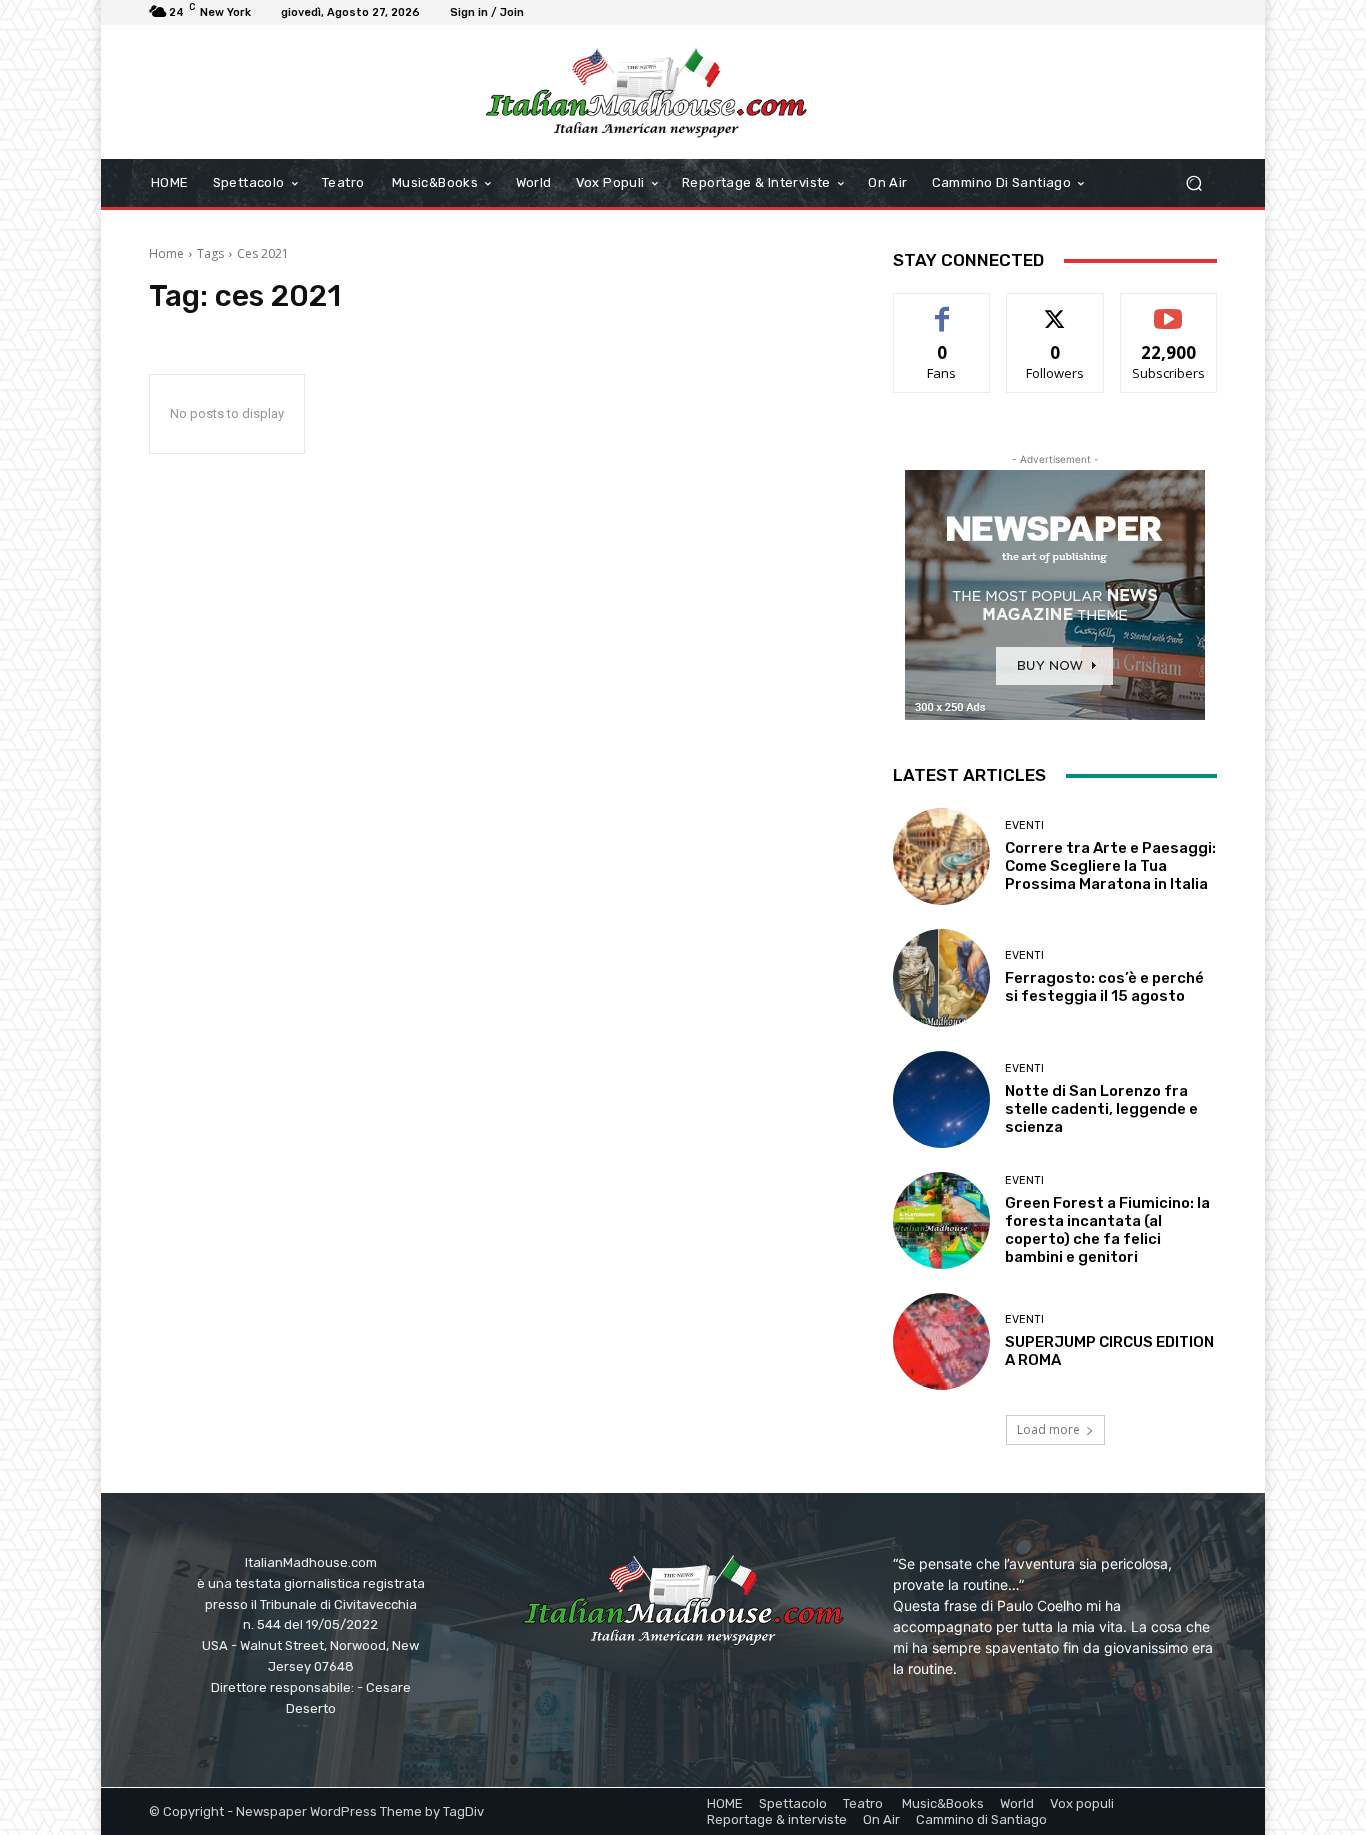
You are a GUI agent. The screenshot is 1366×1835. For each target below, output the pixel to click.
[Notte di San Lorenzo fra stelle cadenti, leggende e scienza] (941, 1099)
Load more (1048, 1429)
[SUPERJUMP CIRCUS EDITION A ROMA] (941, 1341)
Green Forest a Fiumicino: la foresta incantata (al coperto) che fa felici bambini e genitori (1107, 1230)
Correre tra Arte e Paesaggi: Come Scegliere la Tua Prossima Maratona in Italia (1110, 866)
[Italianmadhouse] (646, 92)
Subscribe (1169, 308)
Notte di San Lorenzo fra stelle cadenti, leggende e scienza (1101, 1109)
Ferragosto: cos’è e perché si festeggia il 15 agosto (1104, 987)
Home (166, 253)
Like (942, 308)
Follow (1055, 308)
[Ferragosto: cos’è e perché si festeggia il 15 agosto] (941, 977)
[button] (1193, 183)
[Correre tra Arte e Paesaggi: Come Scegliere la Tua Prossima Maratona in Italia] (941, 856)
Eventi (1024, 825)
